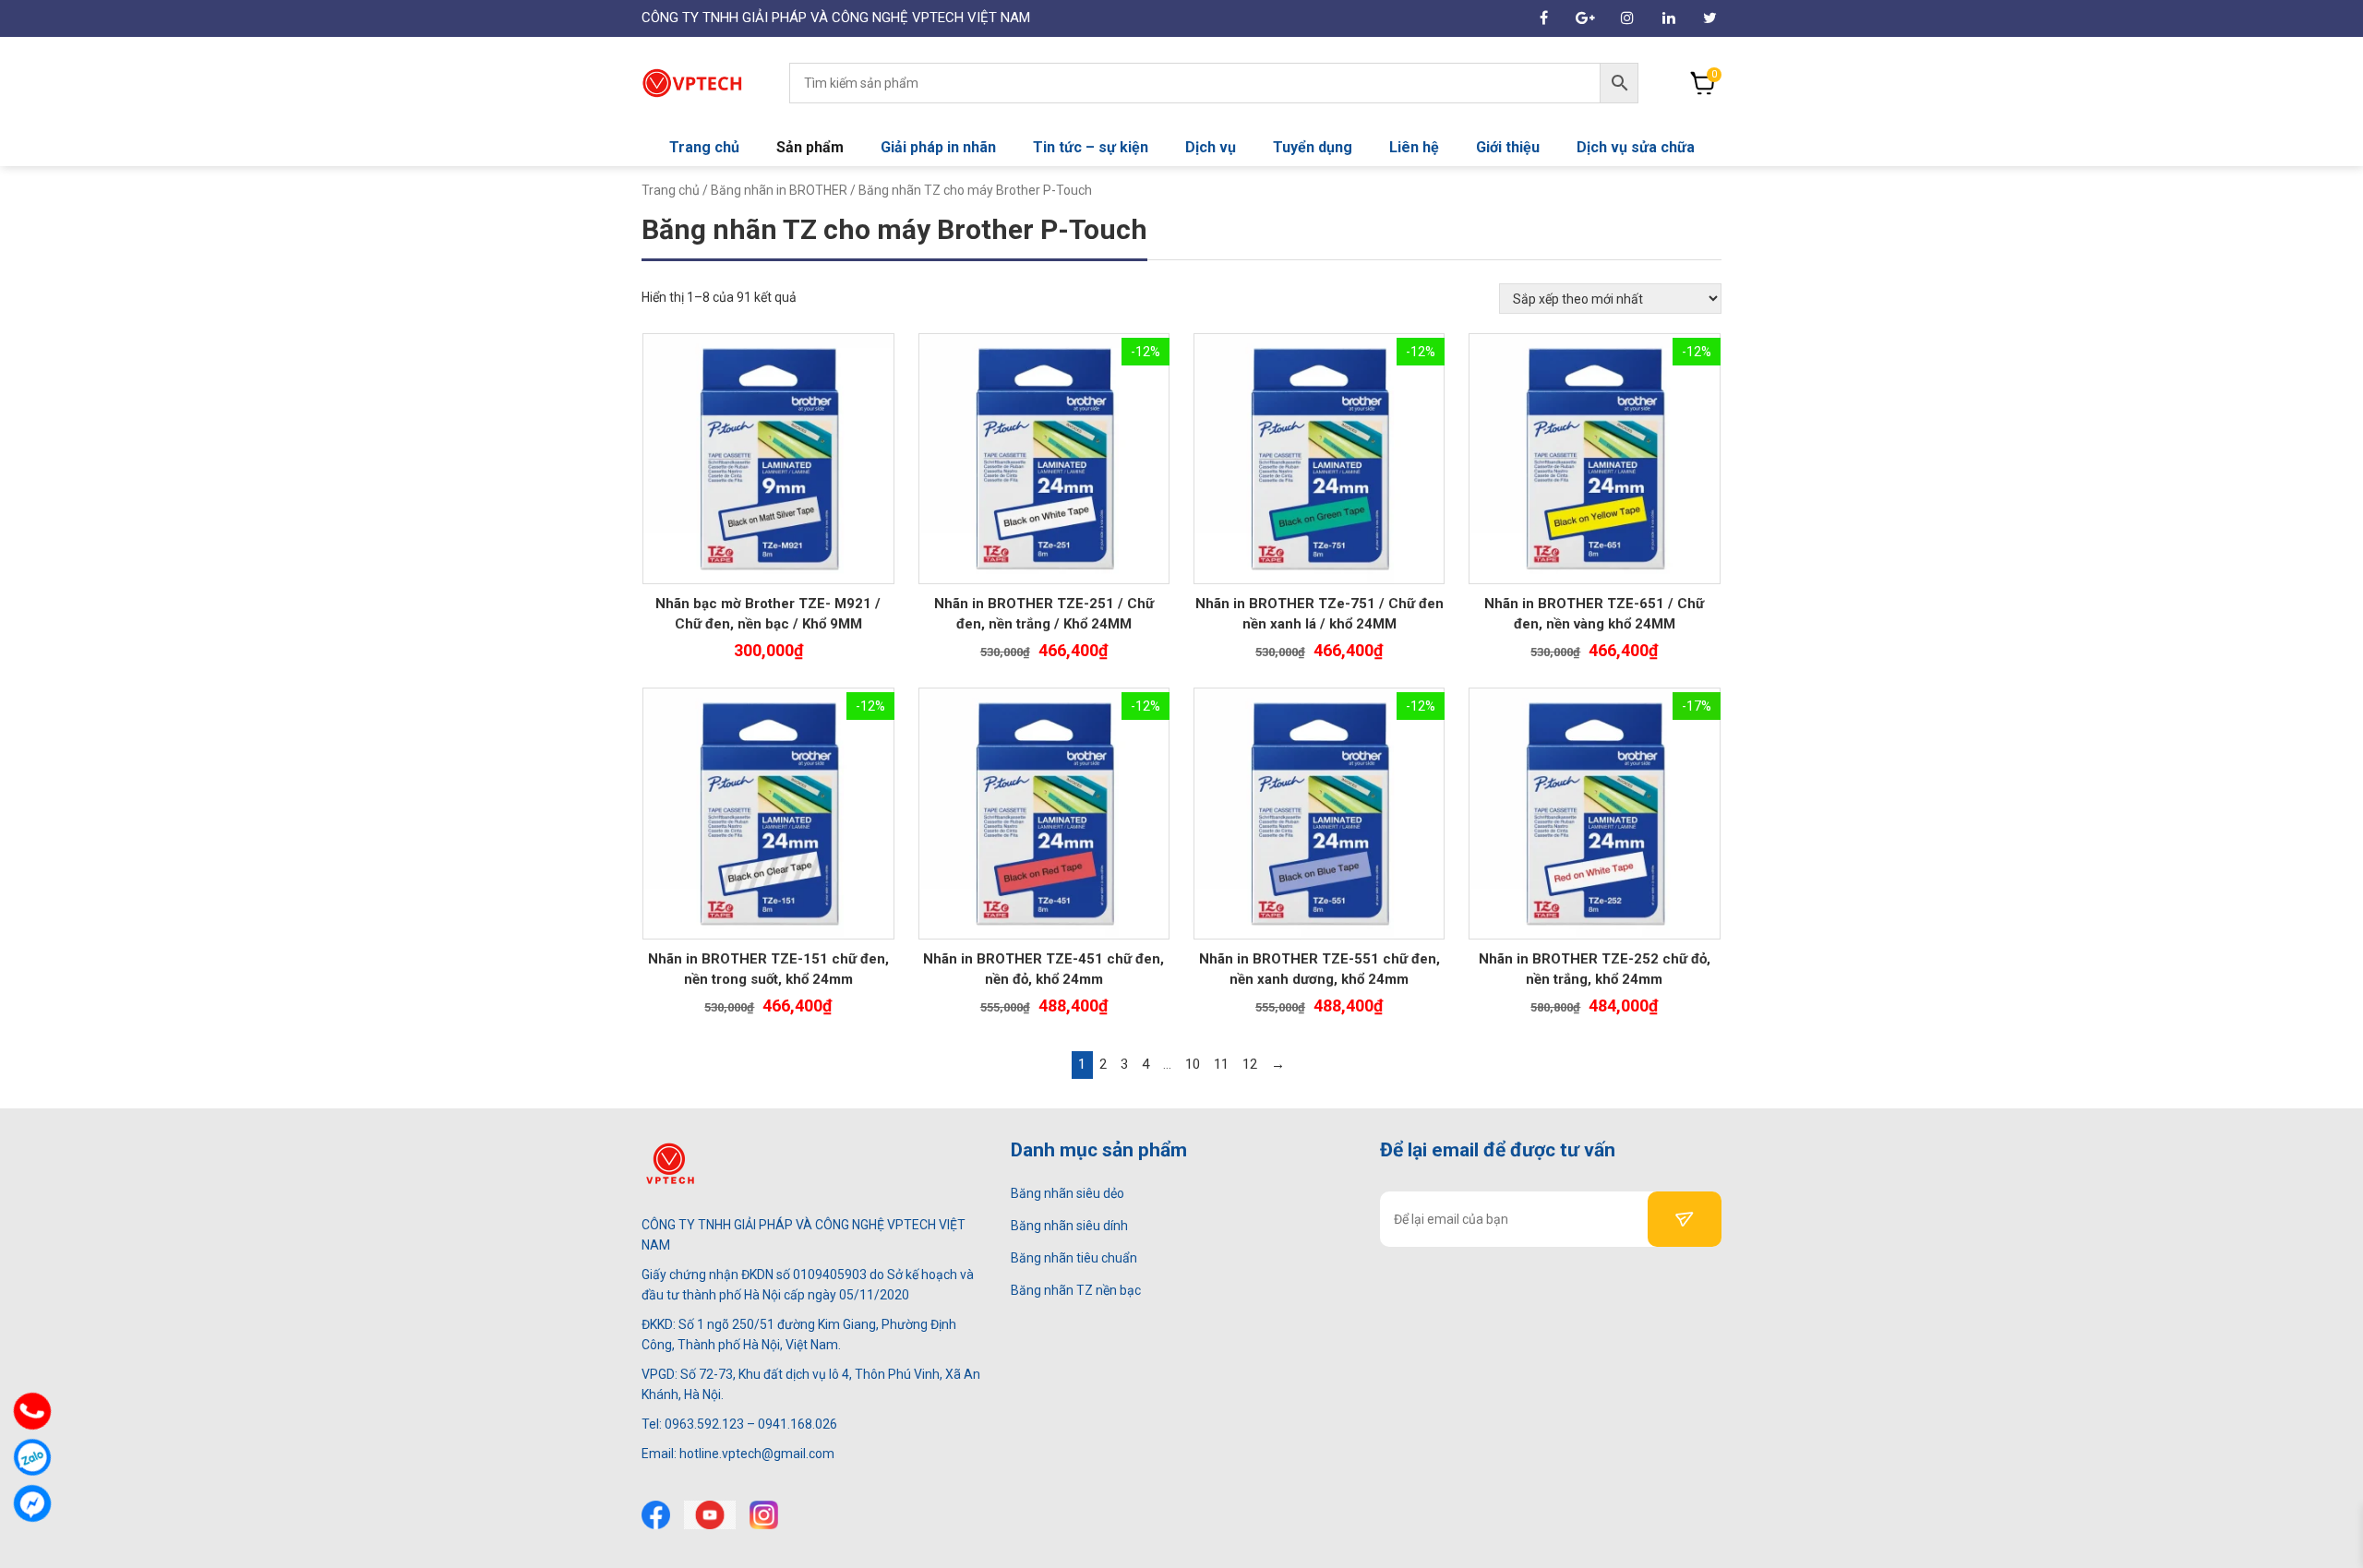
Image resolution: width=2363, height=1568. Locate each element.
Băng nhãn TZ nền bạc (1076, 1290)
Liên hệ (1414, 147)
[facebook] (1544, 18)
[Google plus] (1585, 18)
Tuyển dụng (1313, 147)
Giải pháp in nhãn (938, 147)
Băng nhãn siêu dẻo (1068, 1193)
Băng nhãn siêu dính (1069, 1226)
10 (1193, 1064)
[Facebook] (656, 1515)
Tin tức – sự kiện (1091, 147)
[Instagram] (1627, 18)
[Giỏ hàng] (1703, 83)
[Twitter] (1710, 18)
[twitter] (710, 1515)
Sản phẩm (810, 147)
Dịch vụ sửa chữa (1636, 147)
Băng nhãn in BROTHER (779, 190)
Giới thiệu (1508, 147)
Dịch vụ (1211, 147)
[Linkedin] (1668, 18)
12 (1250, 1064)
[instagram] (764, 1515)
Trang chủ (704, 147)
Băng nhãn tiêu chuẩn (1074, 1258)
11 (1221, 1064)
